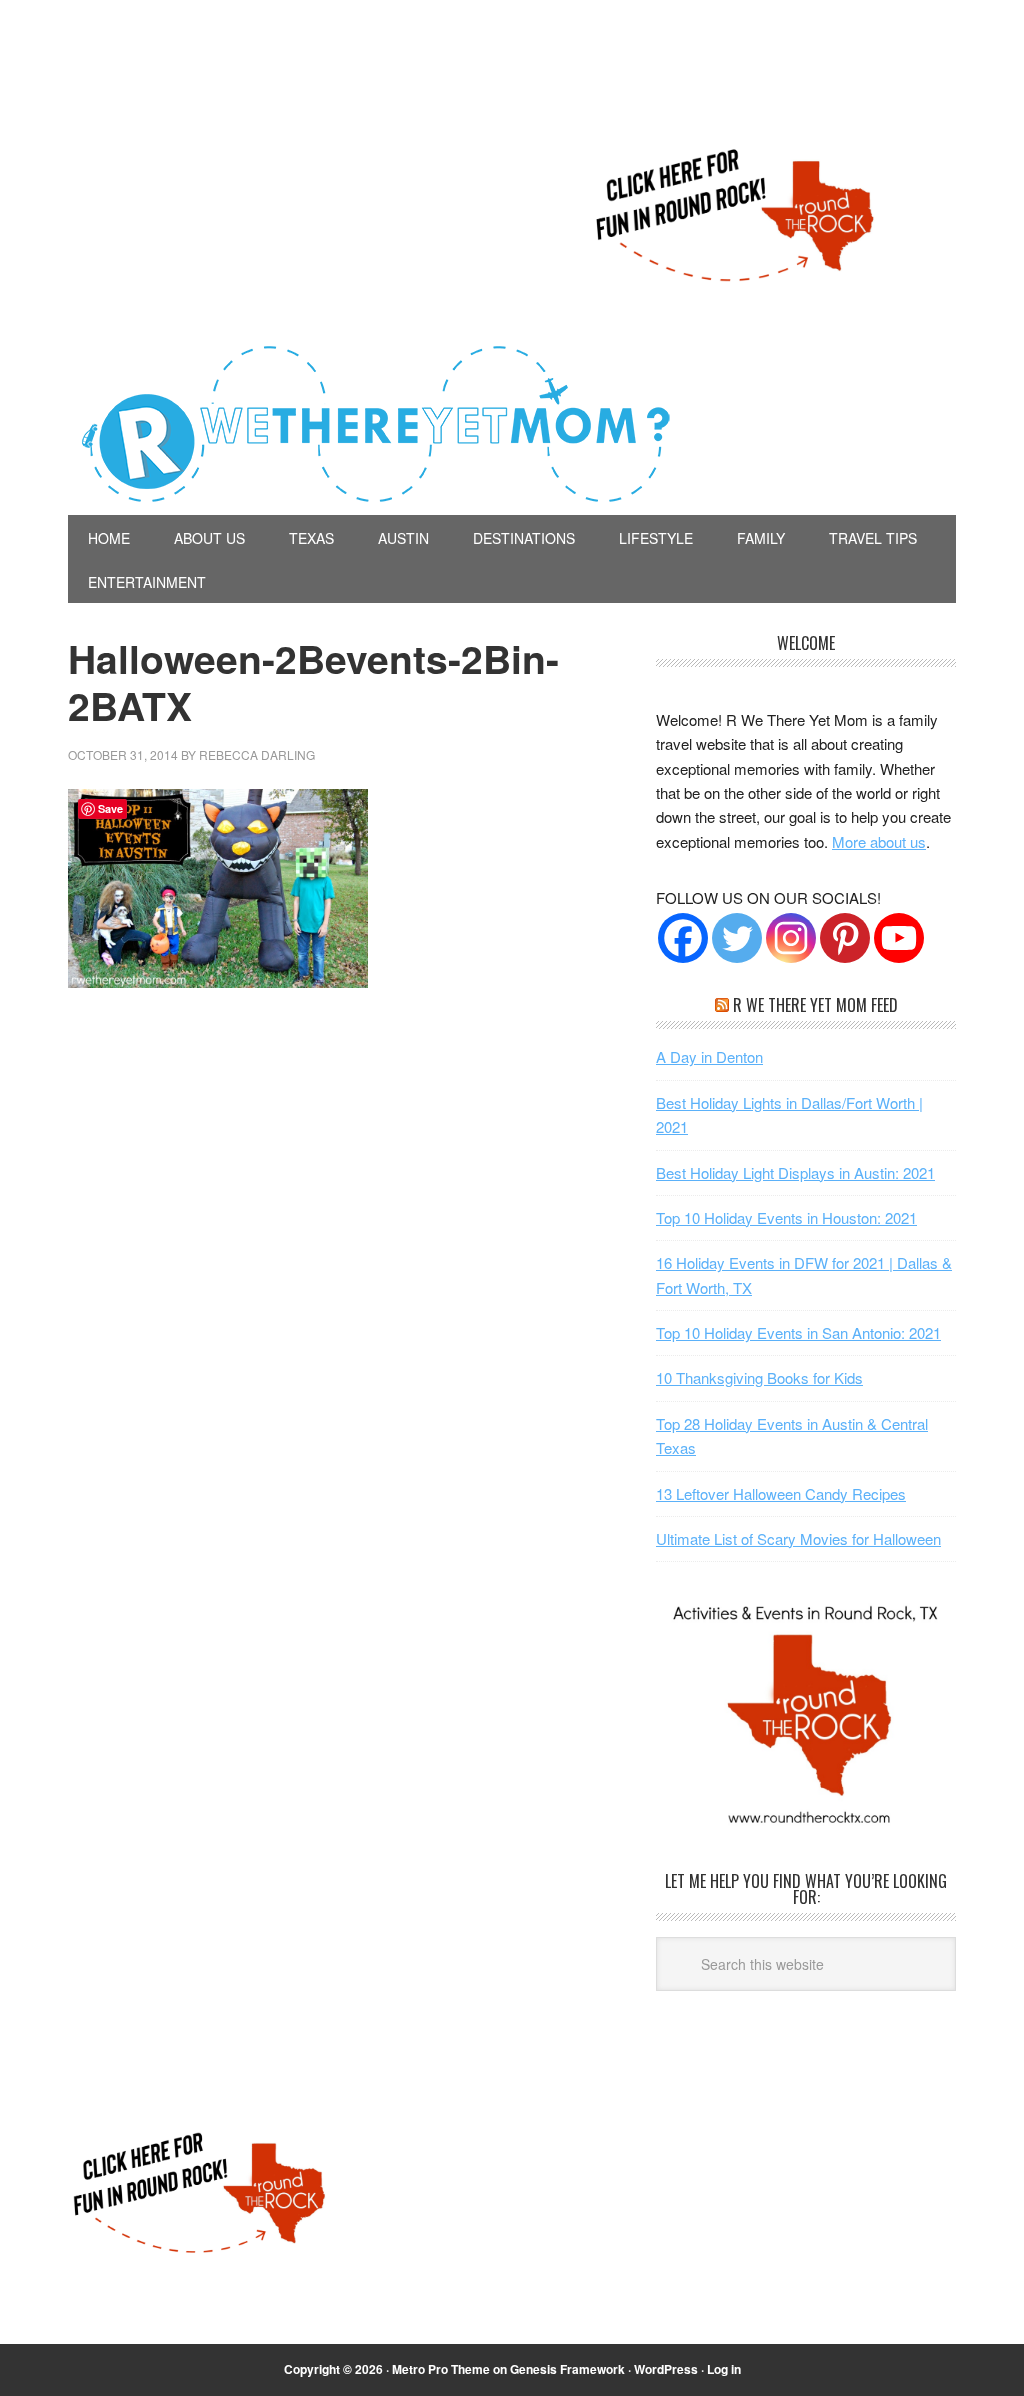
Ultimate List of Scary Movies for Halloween (798, 1538)
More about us (879, 841)
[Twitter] (737, 938)
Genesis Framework (567, 2369)
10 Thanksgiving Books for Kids (759, 1377)
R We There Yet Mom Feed (815, 1005)
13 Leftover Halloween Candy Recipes (781, 1493)
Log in (724, 2369)
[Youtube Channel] (899, 938)
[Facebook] (683, 938)
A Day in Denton (709, 1056)
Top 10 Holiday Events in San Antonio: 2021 (798, 1332)
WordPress (666, 2369)
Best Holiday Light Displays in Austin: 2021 (795, 1172)
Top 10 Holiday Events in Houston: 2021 (786, 1217)
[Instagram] (791, 938)
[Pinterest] (845, 938)
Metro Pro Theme (441, 2369)
